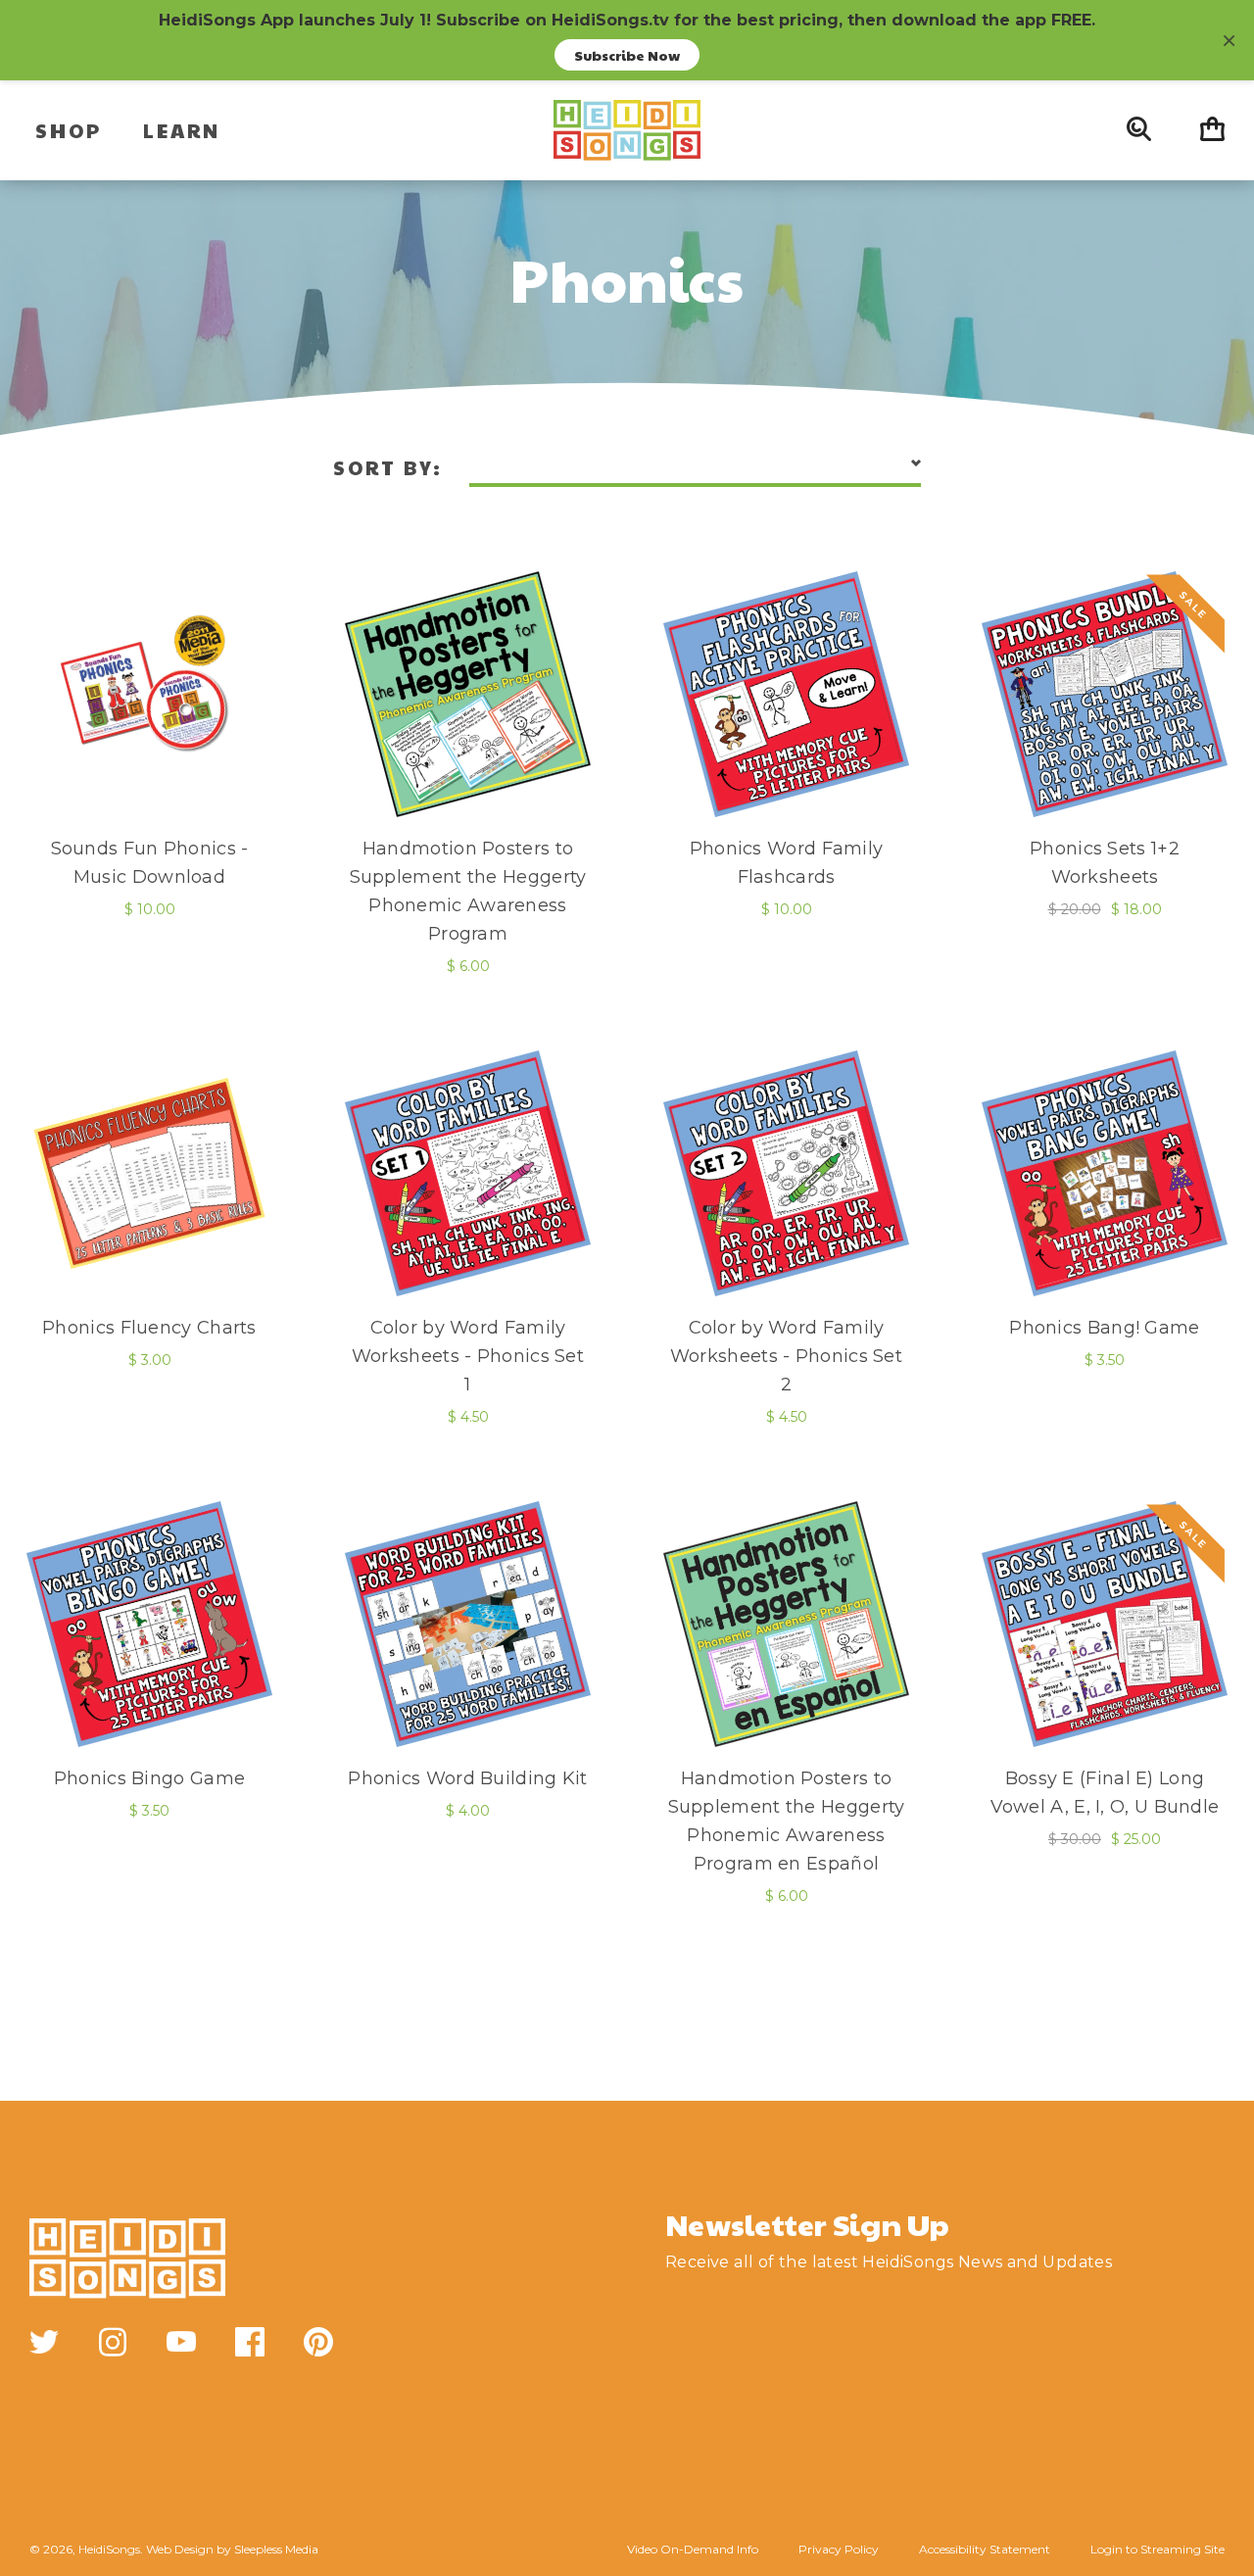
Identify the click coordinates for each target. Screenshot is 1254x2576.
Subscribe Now (627, 55)
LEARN (182, 130)
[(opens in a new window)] (44, 2342)
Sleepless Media (276, 2549)
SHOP (69, 130)
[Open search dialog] (1139, 130)
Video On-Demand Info (693, 2549)
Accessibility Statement (985, 2549)
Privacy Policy (839, 2549)
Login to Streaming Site (1158, 2549)
